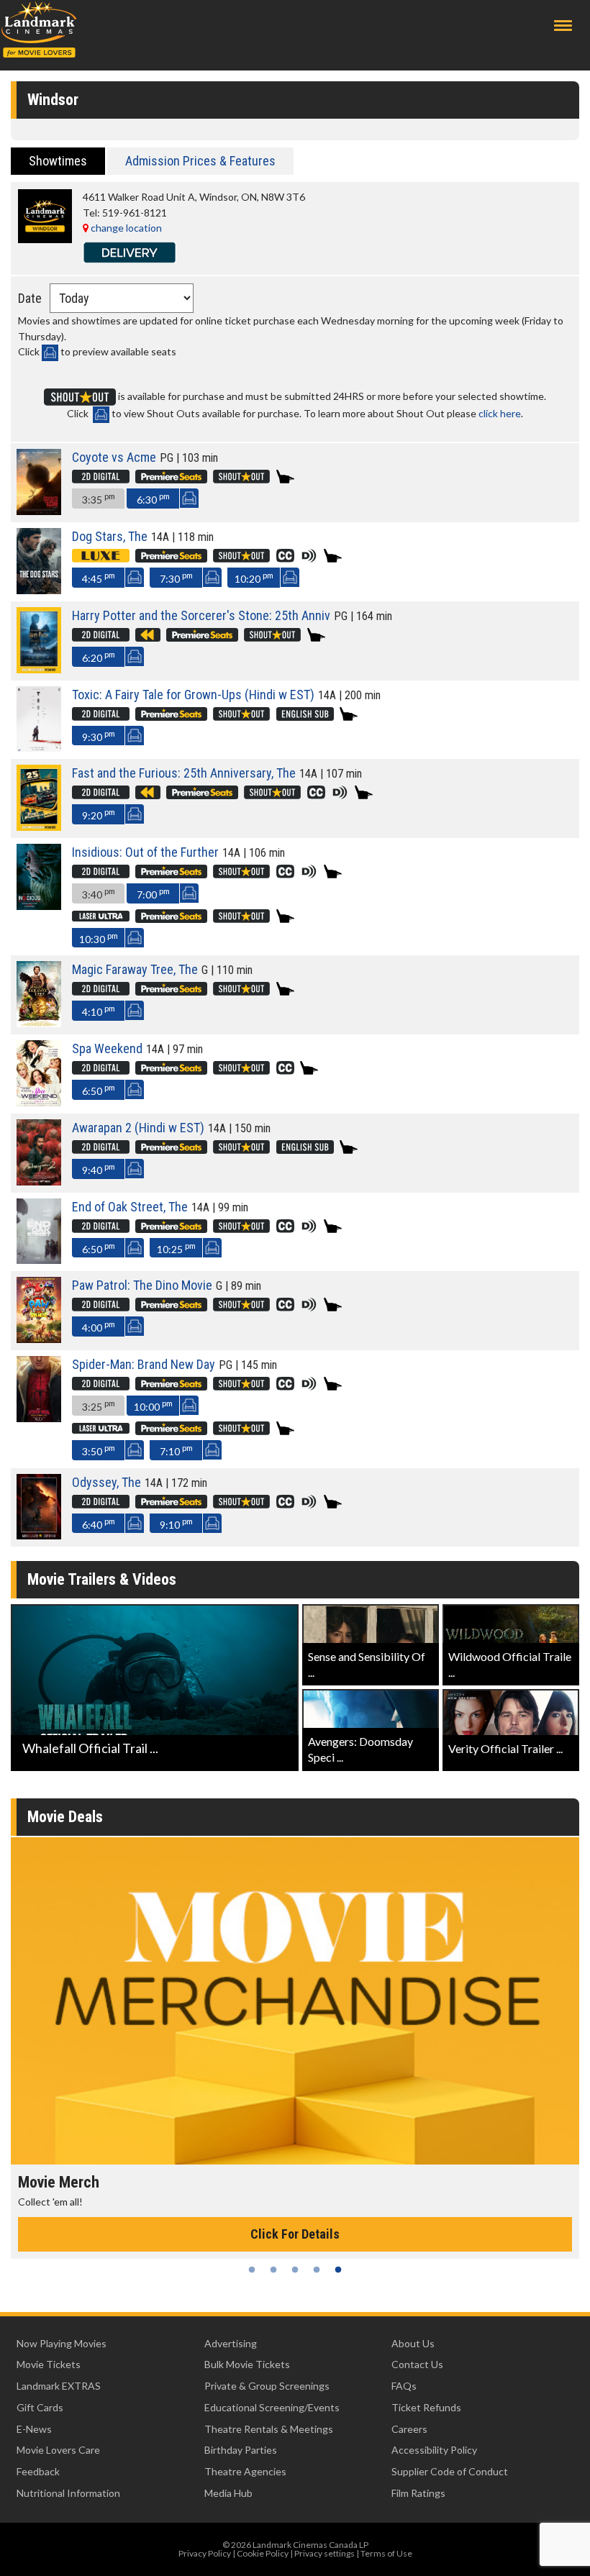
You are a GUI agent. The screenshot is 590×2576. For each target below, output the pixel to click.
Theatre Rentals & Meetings (269, 2429)
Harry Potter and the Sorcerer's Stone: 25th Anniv (201, 615)
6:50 (99, 1089)
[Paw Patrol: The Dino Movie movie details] (39, 1339)
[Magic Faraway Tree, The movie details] (39, 1023)
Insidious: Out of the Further (145, 852)
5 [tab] (338, 2270)
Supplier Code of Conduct (450, 2471)
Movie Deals (65, 1817)
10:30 (99, 938)
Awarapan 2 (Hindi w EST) (138, 1128)
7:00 (153, 893)
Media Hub (228, 2493)
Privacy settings (324, 2553)
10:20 (254, 577)
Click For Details (295, 2234)
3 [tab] (295, 2270)
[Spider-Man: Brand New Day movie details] (39, 1418)
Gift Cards (40, 2407)
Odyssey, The (106, 1482)
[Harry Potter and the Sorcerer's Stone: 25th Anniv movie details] (39, 669)
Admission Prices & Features (200, 161)
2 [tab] (273, 2270)
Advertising (231, 2343)
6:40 (99, 1523)
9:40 (99, 1169)
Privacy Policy (205, 2553)
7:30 (176, 577)
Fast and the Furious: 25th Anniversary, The (184, 773)
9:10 (176, 1523)
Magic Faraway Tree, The (135, 969)
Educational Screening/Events (272, 2407)
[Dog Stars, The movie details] (39, 590)
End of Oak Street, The (130, 1207)
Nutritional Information (68, 2493)
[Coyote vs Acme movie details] (39, 511)
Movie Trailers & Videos (102, 1579)
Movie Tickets (49, 2364)
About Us (413, 2343)
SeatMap (189, 498)
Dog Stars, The (110, 536)
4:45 (99, 577)
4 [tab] (317, 2270)
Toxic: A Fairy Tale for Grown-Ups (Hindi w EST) (193, 695)
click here (500, 413)
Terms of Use (386, 2553)
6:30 (153, 498)
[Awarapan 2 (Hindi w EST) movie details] (39, 1182)
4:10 (99, 1010)
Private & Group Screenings (267, 2386)
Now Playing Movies (62, 2343)
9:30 (99, 736)
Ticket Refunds (426, 2407)
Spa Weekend (107, 1048)
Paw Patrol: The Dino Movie (142, 1285)
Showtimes (58, 161)
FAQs (404, 2386)
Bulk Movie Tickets (247, 2364)
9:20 (99, 814)
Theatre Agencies (245, 2471)
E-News (34, 2429)
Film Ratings (418, 2493)
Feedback (38, 2471)
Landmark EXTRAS (59, 2386)
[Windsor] (45, 239)
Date (30, 298)
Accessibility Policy (434, 2450)
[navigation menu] (563, 26)
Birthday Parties (241, 2450)
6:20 (99, 656)
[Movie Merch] (295, 2001)
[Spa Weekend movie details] (39, 1102)
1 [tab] (252, 2270)
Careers (409, 2429)
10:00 (153, 1405)
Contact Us (417, 2364)
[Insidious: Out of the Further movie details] (39, 906)
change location (125, 228)
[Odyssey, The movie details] (39, 1535)
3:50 (99, 1450)
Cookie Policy (263, 2553)
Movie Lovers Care (58, 2450)
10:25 (176, 1248)
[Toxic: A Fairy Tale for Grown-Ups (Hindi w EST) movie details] (39, 748)
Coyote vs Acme (114, 457)
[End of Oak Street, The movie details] (39, 1260)
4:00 (99, 1326)
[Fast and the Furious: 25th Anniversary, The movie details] (39, 827)
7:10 (176, 1450)
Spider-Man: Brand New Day (144, 1364)
